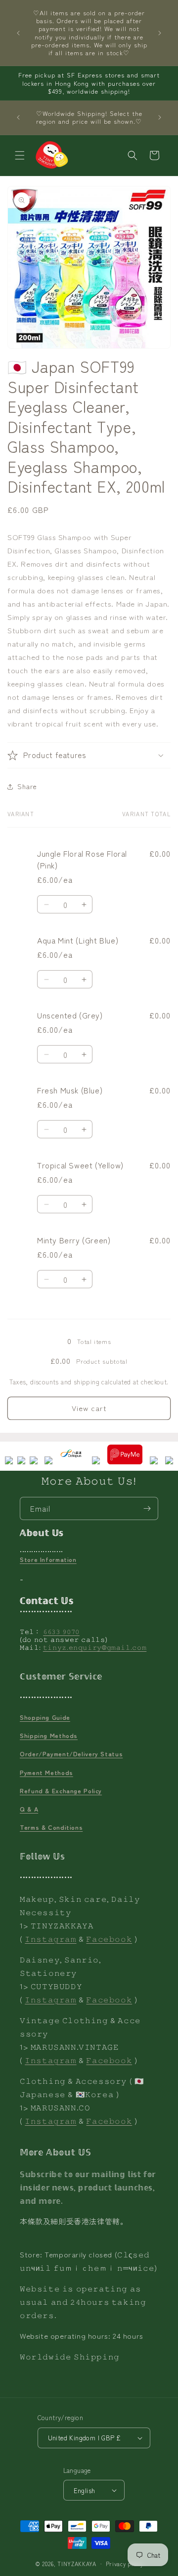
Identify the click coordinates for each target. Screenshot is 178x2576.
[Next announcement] (160, 33)
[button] (20, 155)
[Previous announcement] (18, 33)
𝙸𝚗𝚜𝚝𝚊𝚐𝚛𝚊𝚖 (50, 1939)
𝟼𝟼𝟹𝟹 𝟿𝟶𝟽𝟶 (61, 1631)
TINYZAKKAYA (77, 2564)
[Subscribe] (147, 1508)
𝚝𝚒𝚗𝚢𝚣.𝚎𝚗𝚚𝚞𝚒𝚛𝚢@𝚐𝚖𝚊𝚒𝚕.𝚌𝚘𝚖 (95, 1647)
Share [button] (27, 786)
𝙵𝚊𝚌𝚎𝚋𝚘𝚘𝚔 (109, 1939)
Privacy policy (125, 2564)
